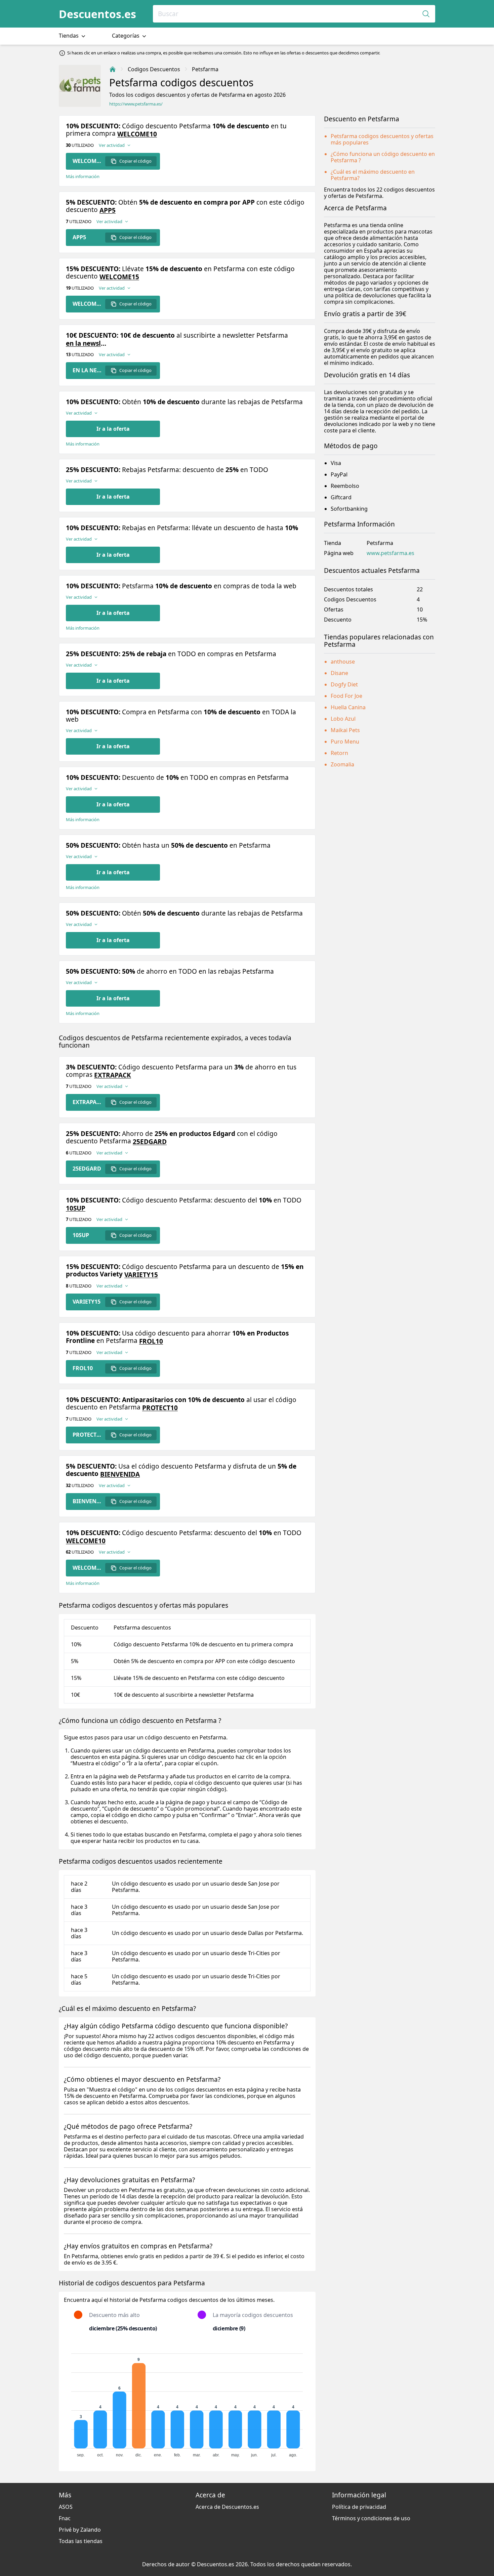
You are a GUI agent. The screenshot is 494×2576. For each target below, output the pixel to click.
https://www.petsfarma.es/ (136, 104)
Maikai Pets (345, 730)
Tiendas (69, 36)
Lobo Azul (343, 719)
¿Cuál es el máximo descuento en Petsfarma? (373, 175)
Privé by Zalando (80, 2530)
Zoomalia (342, 764)
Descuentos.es (97, 14)
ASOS (66, 2507)
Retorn (339, 753)
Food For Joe (346, 696)
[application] (187, 2402)
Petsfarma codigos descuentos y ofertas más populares (382, 139)
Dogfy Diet (344, 684)
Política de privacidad (359, 2507)
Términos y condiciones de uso (371, 2518)
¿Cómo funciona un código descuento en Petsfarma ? (383, 157)
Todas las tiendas (81, 2541)
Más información (83, 177)
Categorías (126, 36)
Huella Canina (348, 707)
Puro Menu (345, 742)
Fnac (65, 2518)
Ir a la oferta (113, 429)
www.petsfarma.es (390, 553)
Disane (339, 673)
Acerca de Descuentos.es (227, 2507)
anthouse (343, 662)
